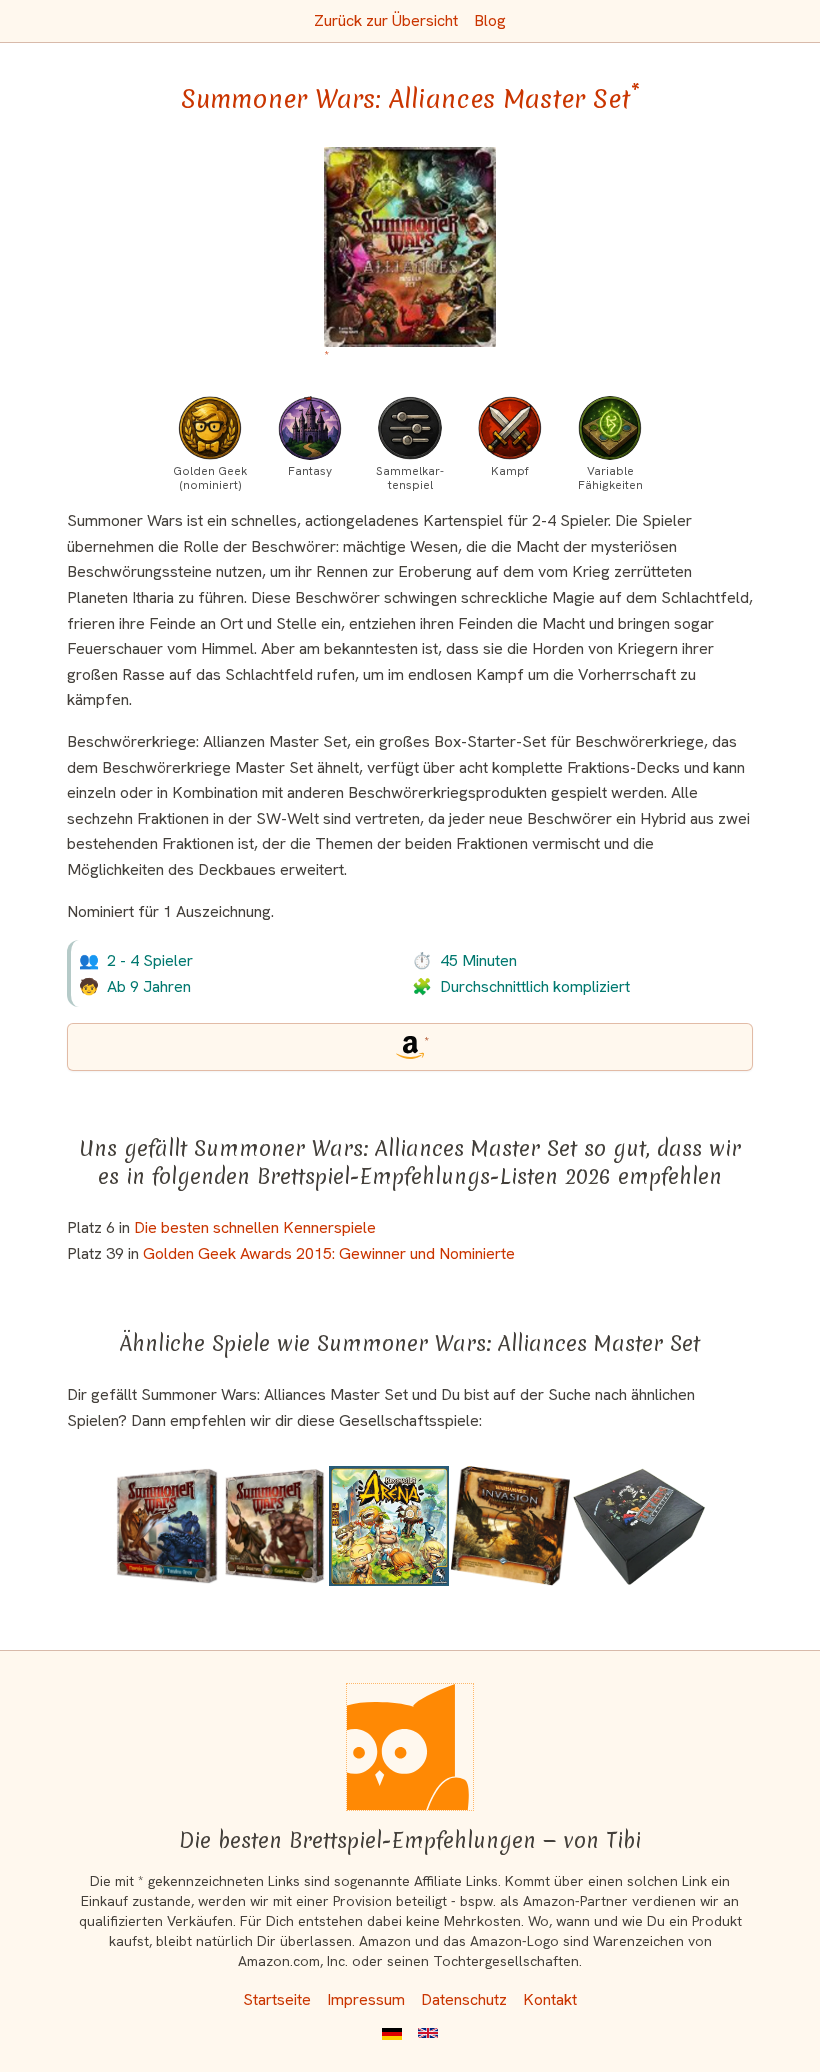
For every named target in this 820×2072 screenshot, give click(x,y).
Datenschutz (464, 1999)
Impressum (366, 1999)
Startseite (277, 1999)
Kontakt (550, 1999)
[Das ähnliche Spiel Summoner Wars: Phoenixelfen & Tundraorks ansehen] (167, 1526)
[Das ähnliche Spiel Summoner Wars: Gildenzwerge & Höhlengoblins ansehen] (274, 1526)
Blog (490, 20)
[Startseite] (410, 1747)
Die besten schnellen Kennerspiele (255, 1227)
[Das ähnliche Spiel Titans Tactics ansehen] (639, 1526)
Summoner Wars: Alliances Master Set (410, 99)
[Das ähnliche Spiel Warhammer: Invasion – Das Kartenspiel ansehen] (510, 1526)
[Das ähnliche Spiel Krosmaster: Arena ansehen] (389, 1526)
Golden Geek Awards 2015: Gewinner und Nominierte (329, 1253)
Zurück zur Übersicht (386, 20)
